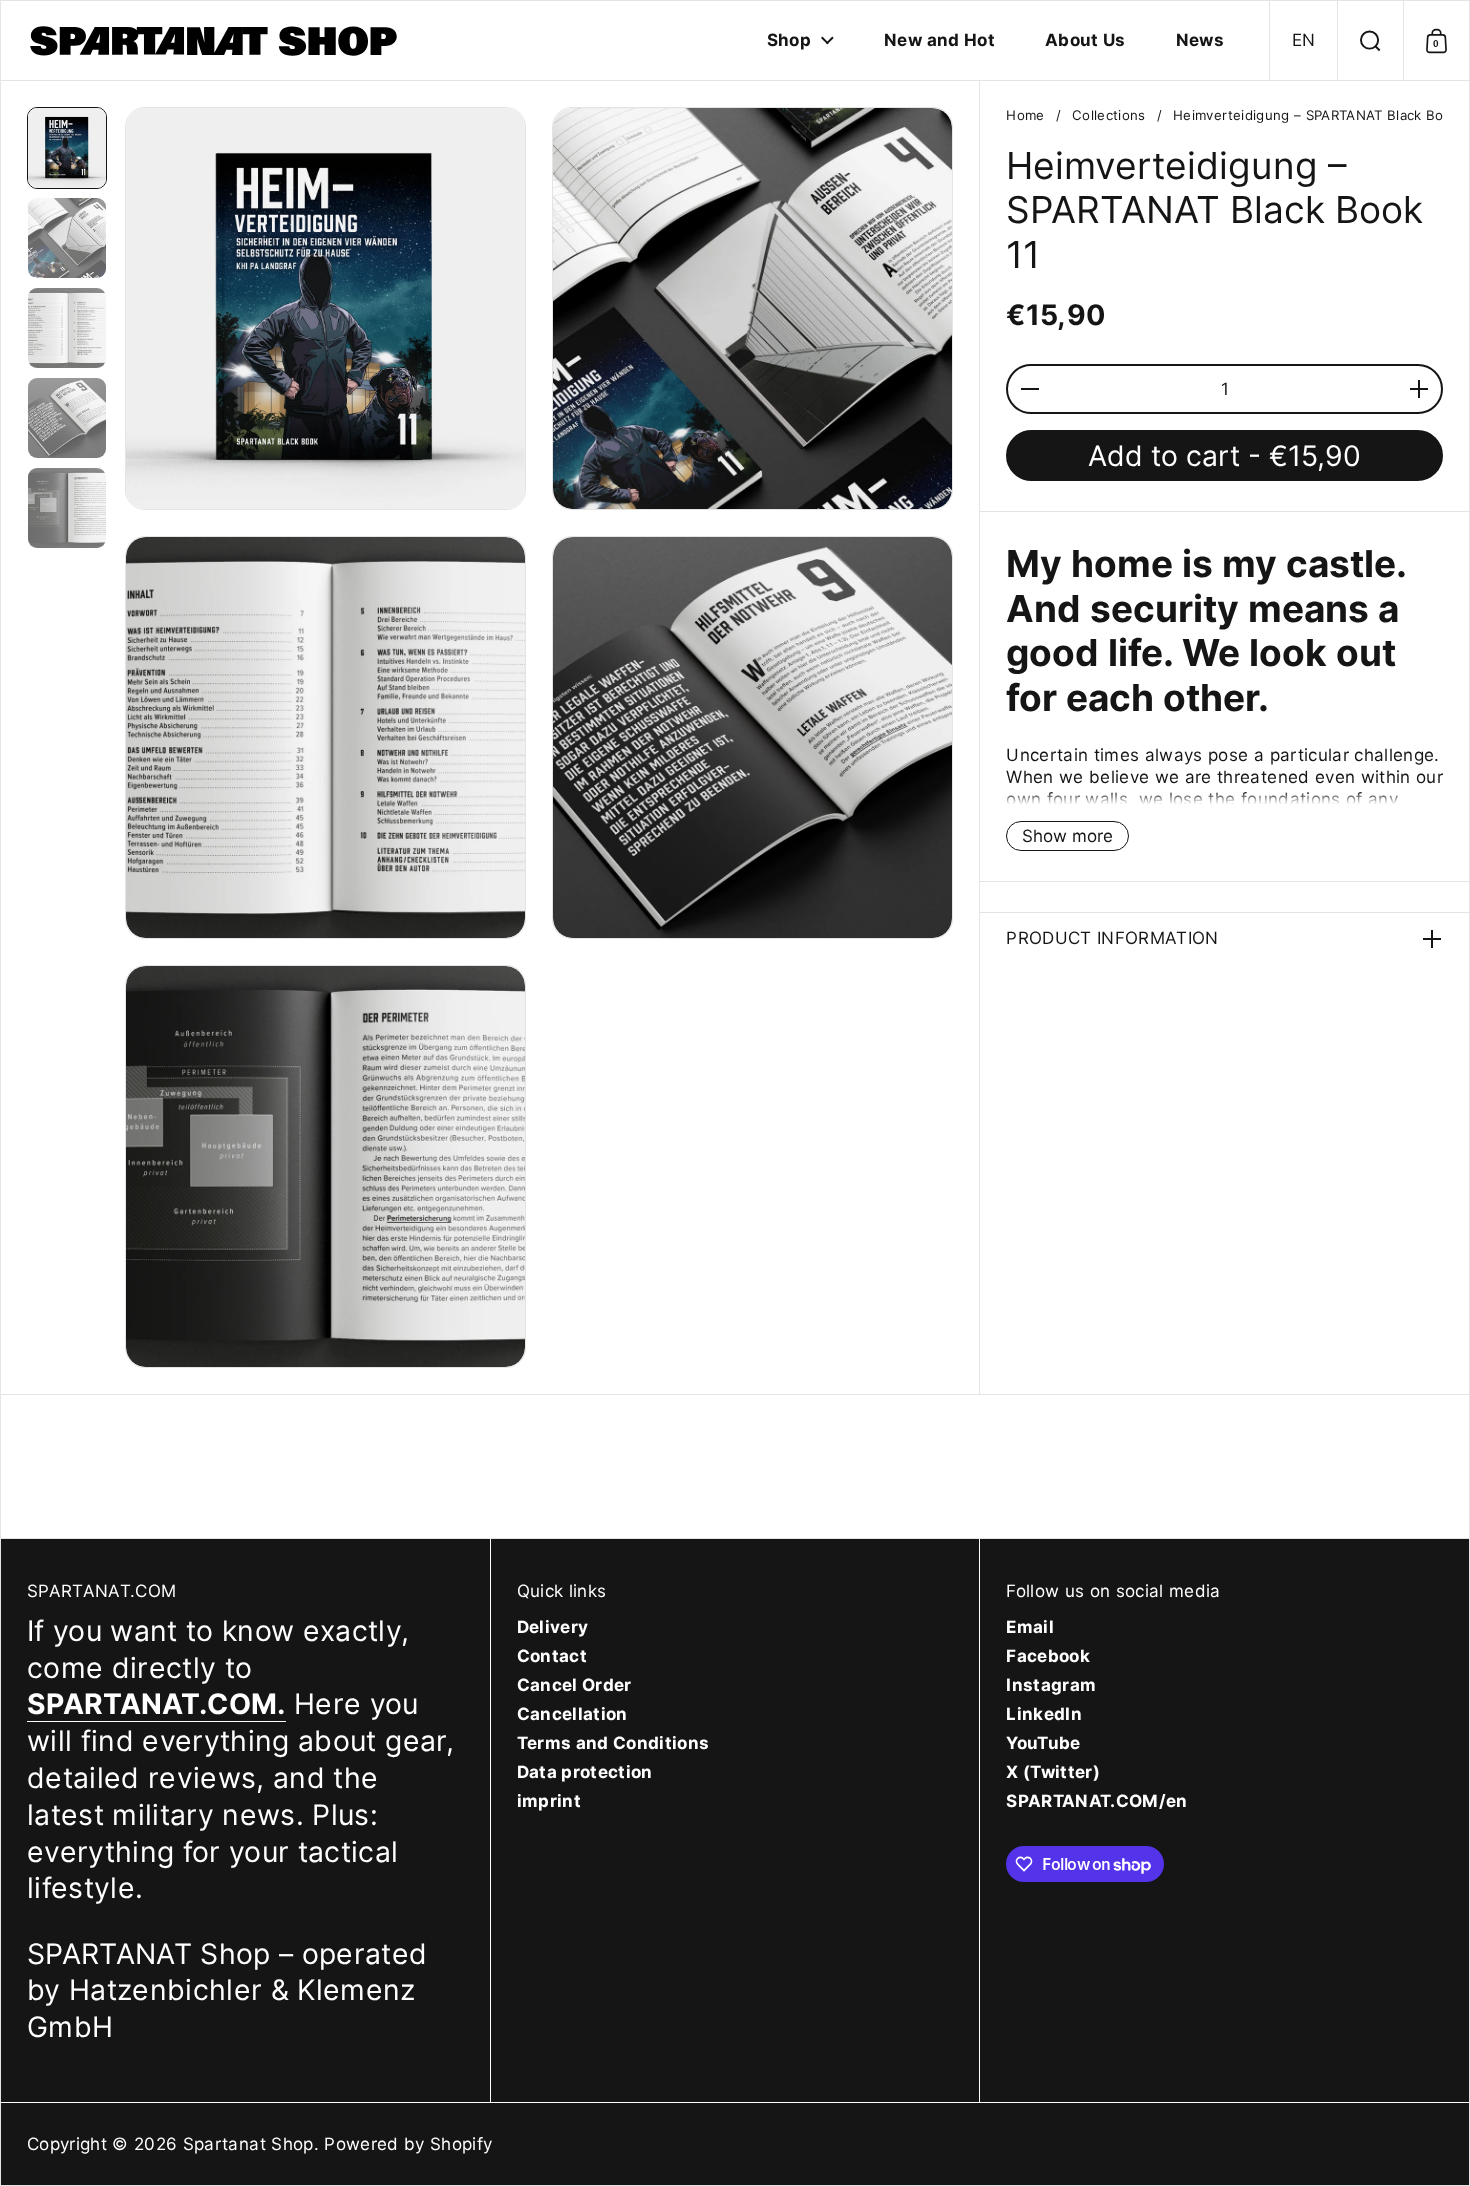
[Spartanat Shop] (216, 40)
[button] (1303, 40)
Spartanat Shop (248, 2144)
